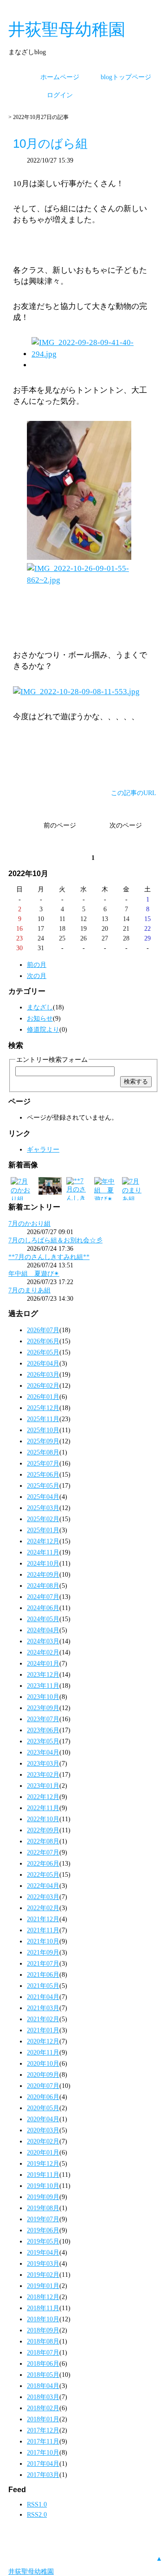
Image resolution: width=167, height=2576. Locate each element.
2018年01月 (43, 2419)
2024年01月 (43, 1663)
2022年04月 (43, 1886)
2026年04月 (43, 1363)
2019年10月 (43, 2186)
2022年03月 (43, 1897)
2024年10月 (43, 1563)
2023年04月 (43, 1752)
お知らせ (40, 1018)
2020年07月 (43, 2086)
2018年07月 (43, 2352)
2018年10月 (43, 2319)
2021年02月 (43, 2019)
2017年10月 (43, 2452)
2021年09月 (43, 1952)
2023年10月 (43, 1697)
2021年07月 (43, 1963)
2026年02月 (43, 1385)
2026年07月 (43, 1330)
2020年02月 (43, 2141)
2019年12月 (43, 2163)
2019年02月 (43, 2275)
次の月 (37, 976)
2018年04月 (43, 2386)
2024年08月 (43, 1586)
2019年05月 (43, 2241)
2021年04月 (43, 1997)
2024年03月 (43, 1641)
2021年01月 (43, 2030)
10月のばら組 (50, 144)
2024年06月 (43, 1608)
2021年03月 (43, 2008)
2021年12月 (43, 1919)
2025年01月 (43, 1530)
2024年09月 (43, 1574)
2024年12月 (43, 1541)
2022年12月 (43, 1797)
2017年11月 (43, 2441)
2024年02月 (43, 1652)
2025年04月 (43, 1497)
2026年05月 (43, 1352)
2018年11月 (43, 2308)
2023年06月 (43, 1730)
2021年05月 (43, 1986)
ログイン (60, 95)
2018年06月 (43, 2363)
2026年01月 (43, 1397)
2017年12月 (43, 2430)
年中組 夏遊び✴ (34, 1273)
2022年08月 (43, 1841)
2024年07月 (43, 1597)
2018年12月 (43, 2297)
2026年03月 (43, 1374)
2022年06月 (43, 1863)
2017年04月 (43, 2463)
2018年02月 (43, 2408)
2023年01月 (43, 1786)
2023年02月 (43, 1774)
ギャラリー (43, 1149)
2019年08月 (43, 2208)
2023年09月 (43, 1708)
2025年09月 (43, 1441)
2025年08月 (43, 1452)
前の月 (37, 965)
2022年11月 (43, 1808)
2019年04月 (43, 2252)
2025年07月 (43, 1463)
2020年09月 (43, 2075)
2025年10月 (43, 1430)
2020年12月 (43, 2041)
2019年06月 (43, 2230)
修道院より (43, 1029)
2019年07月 (43, 2219)
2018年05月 (43, 2375)
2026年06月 (43, 1341)
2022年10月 (43, 1819)
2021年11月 (43, 1930)
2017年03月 (43, 2475)
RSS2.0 (37, 2514)
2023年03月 (43, 1763)
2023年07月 (43, 1719)
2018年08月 (43, 2341)
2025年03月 (43, 1508)
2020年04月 (43, 2119)
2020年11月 (43, 2052)
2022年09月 (43, 1830)
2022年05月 (43, 1874)
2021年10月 (43, 1941)
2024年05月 (43, 1619)
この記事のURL (134, 793)
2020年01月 (43, 2152)
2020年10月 (43, 2063)
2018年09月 (43, 2330)
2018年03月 (43, 2397)
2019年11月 (43, 2175)
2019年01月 (43, 2286)
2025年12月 (43, 1408)
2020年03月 (43, 2130)
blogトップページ (126, 77)
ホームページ (60, 77)
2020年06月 (43, 2097)
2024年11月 (43, 1552)
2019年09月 (43, 2197)
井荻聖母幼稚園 (67, 29)
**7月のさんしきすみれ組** (49, 1257)
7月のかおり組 (29, 1223)
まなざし (40, 1007)
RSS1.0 (37, 2504)
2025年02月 (43, 1519)
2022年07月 (43, 1852)
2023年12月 (43, 1674)
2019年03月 (43, 2263)
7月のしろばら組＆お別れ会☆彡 (55, 1240)
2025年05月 (43, 1485)
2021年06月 (43, 1974)
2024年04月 (43, 1630)
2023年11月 (43, 1686)
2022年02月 (43, 1908)
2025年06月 (43, 1474)
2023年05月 (43, 1741)
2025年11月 (43, 1419)
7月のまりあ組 (29, 1290)
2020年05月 (43, 2108)
